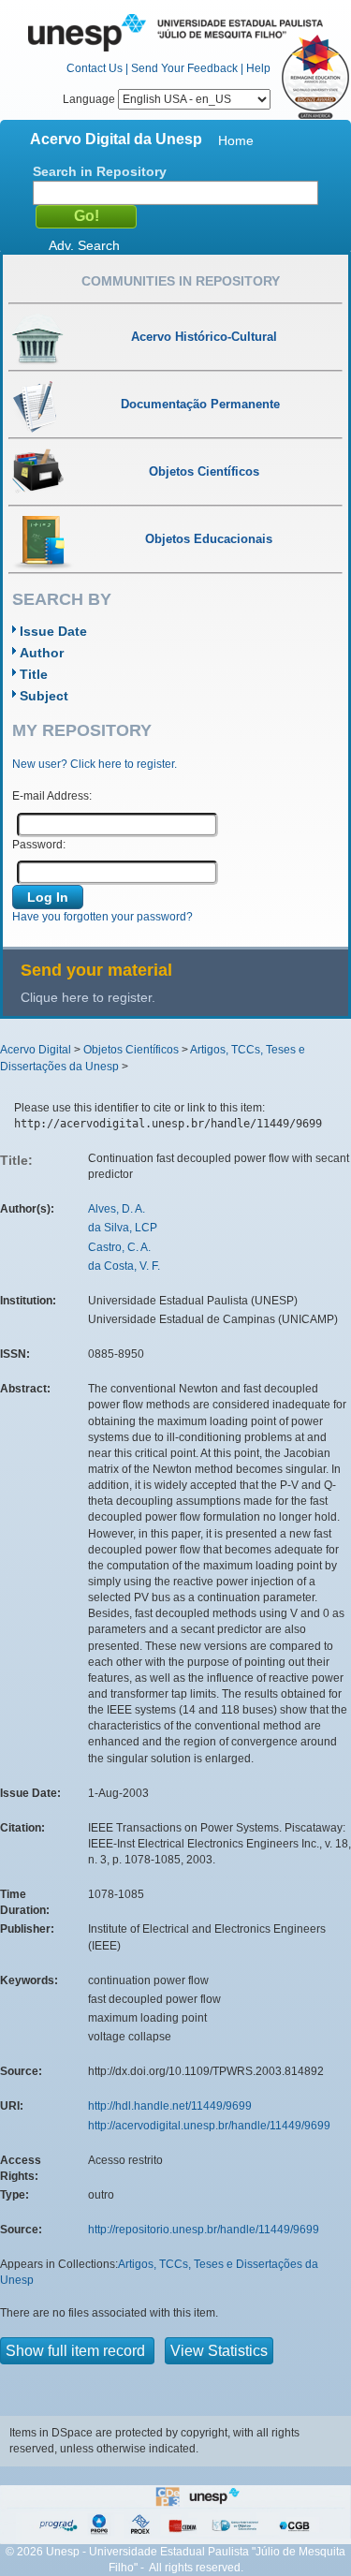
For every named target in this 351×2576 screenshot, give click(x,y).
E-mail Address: (52, 796)
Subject (44, 696)
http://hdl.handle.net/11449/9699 (170, 2106)
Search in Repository (100, 171)
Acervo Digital (36, 1050)
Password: (39, 845)
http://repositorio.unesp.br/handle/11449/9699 (204, 2230)
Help (258, 68)
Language (90, 99)
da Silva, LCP (123, 1228)
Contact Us (95, 68)
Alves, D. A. (117, 1209)
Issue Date (53, 631)
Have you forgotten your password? (102, 917)
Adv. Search (84, 245)
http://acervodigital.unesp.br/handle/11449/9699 (209, 2126)
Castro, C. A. (119, 1247)
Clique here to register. (88, 997)
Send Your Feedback (184, 68)
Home (236, 140)
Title (34, 674)
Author (42, 653)
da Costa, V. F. (124, 1266)
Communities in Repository (181, 281)
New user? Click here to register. (95, 764)
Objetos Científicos (131, 1050)
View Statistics (219, 2351)
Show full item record (77, 2351)
